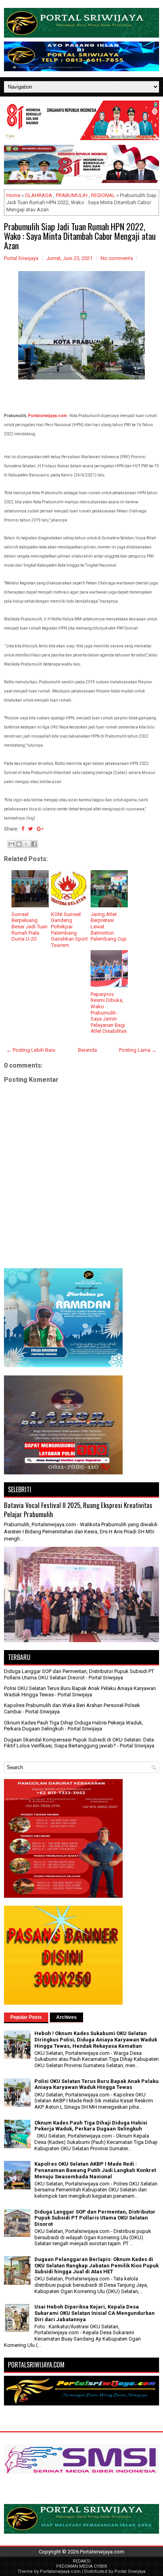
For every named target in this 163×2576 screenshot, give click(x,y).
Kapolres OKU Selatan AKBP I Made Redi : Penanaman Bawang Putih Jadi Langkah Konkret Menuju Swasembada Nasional (95, 2170)
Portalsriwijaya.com (47, 416)
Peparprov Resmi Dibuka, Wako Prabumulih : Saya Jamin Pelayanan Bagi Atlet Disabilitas (109, 1013)
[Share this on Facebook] (23, 829)
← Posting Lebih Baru (31, 1050)
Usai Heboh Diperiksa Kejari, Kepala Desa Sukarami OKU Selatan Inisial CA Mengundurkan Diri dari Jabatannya (95, 2313)
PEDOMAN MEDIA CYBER (82, 2566)
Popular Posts (26, 2017)
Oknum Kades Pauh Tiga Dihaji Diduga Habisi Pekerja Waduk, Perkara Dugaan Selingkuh (91, 2126)
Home (13, 195)
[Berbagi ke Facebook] (34, 844)
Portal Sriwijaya (130, 2571)
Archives (66, 2017)
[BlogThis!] (19, 844)
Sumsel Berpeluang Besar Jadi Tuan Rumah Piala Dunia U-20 (29, 927)
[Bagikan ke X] (27, 844)
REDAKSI (82, 2561)
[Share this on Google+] (40, 829)
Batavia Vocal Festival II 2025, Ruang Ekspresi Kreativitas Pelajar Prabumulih (78, 1510)
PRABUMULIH (72, 195)
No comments (117, 258)
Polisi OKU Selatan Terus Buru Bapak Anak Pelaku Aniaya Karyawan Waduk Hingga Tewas (97, 2084)
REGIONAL (103, 195)
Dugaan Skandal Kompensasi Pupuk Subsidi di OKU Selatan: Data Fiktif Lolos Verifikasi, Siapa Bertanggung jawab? (79, 1743)
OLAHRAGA (39, 195)
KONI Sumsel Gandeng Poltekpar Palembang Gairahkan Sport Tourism (69, 930)
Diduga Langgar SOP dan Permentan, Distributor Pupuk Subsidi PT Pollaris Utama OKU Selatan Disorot (79, 1674)
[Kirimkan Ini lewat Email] (11, 844)
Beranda (87, 1050)
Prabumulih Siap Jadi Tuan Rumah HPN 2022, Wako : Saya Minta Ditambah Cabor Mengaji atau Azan (80, 236)
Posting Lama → (138, 1050)
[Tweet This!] (30, 829)
